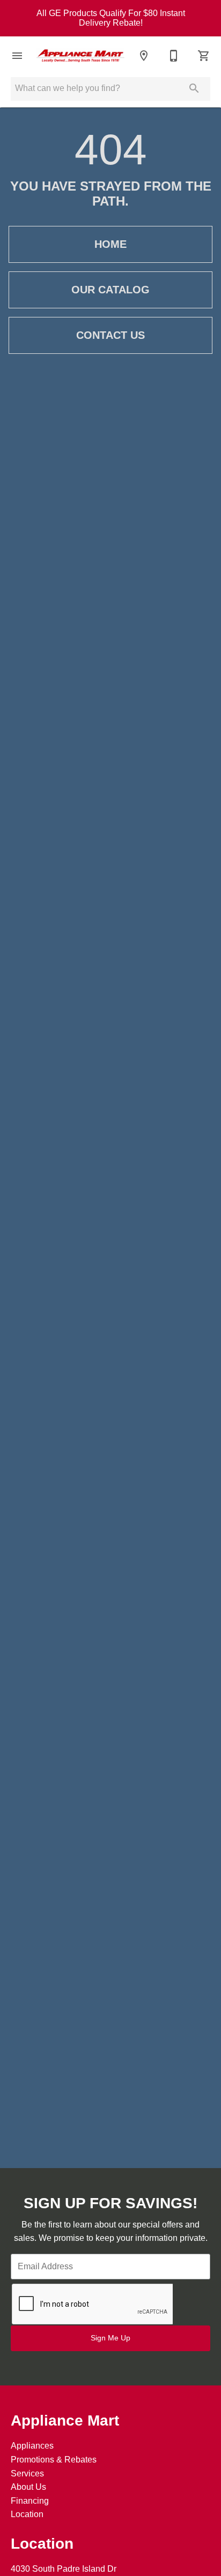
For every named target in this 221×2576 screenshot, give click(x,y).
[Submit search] (194, 88)
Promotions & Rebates (54, 2460)
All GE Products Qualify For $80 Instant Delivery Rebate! (111, 18)
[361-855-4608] (174, 56)
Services (27, 2473)
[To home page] (80, 55)
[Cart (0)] (204, 56)
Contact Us (110, 335)
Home (110, 244)
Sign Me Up (110, 2338)
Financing (30, 2501)
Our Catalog (110, 290)
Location (27, 2514)
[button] (17, 56)
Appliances (32, 2446)
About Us (28, 2487)
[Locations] (144, 56)
